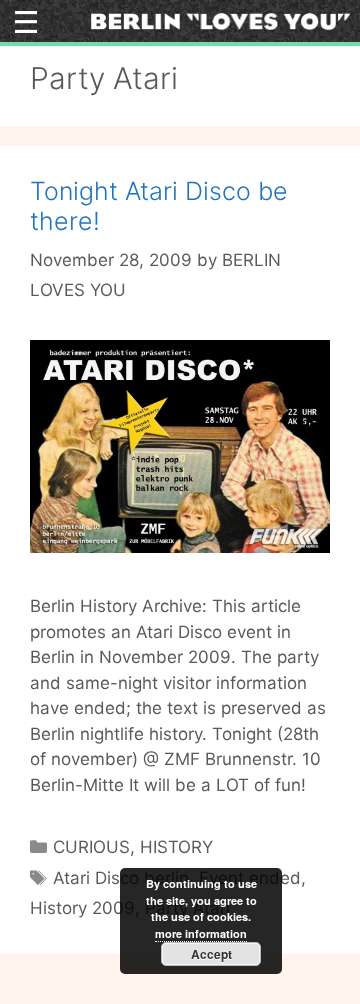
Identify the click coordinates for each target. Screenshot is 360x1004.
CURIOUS (91, 847)
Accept (211, 954)
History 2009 (82, 908)
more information (201, 933)
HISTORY (176, 847)
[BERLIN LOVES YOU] (220, 20)
